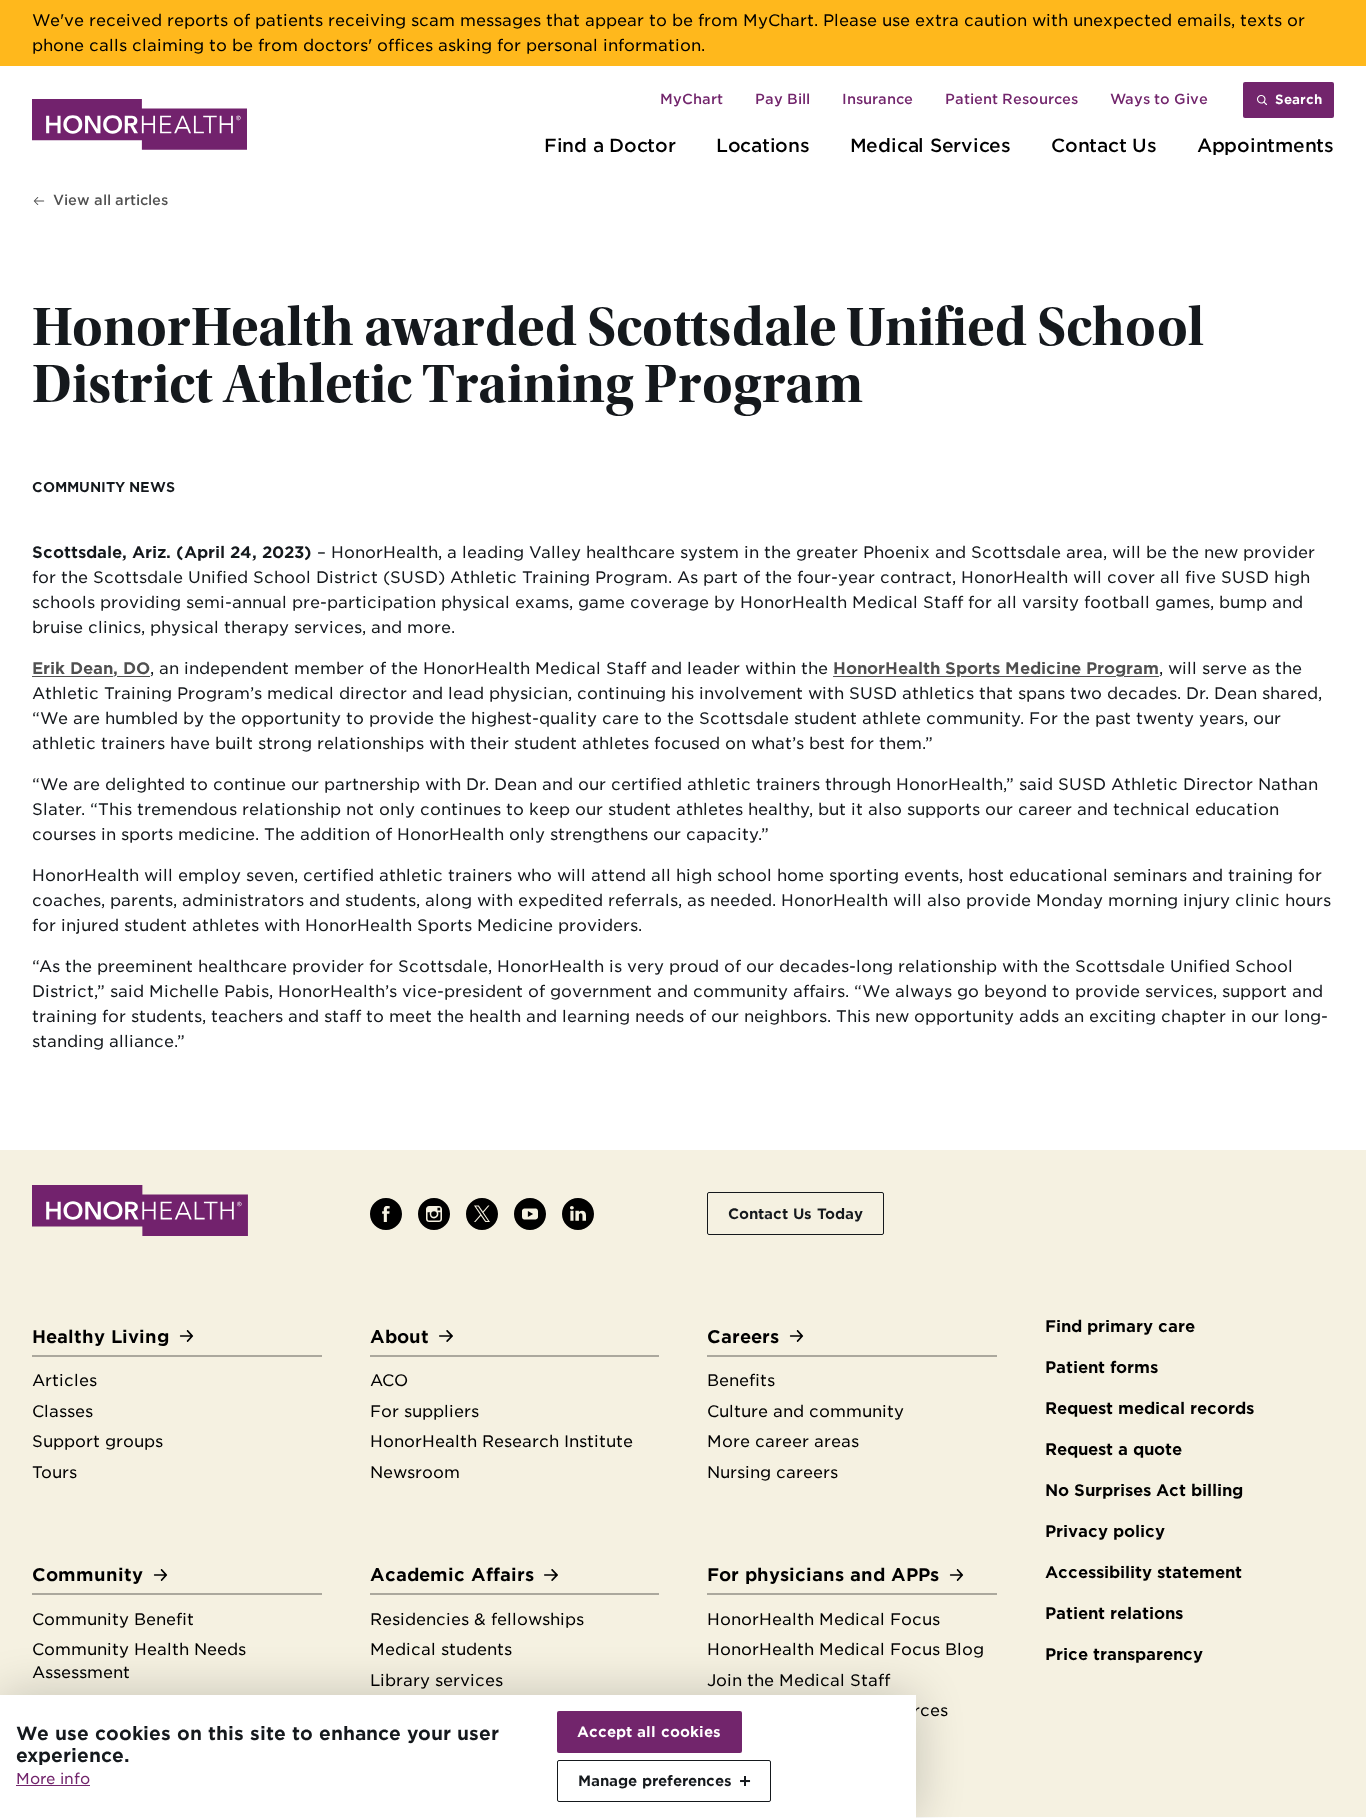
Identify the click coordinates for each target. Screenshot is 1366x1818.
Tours (54, 1472)
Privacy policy (1105, 1531)
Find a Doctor (610, 145)
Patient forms (1101, 1367)
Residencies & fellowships (477, 1619)
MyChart (691, 99)
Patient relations (1114, 1613)
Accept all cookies (649, 1731)
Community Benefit (113, 1619)
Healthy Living (100, 1336)
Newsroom (415, 1472)
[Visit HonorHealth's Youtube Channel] (530, 1214)
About (399, 1336)
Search (1298, 99)
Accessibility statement (1143, 1572)
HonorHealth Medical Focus (823, 1619)
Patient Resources (1011, 99)
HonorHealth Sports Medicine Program (996, 668)
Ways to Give (1159, 99)
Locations (763, 145)
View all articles (110, 200)
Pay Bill (782, 99)
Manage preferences (655, 1780)
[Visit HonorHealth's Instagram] (434, 1214)
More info (53, 1779)
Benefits (741, 1380)
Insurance (877, 99)
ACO (389, 1380)
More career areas (783, 1441)
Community (87, 1574)
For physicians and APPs (823, 1574)
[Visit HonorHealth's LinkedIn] (578, 1214)
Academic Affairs (452, 1574)
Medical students (441, 1649)
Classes (62, 1411)
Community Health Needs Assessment (139, 1661)
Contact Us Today (795, 1213)
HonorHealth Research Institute (501, 1441)
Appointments (1265, 145)
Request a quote (1113, 1449)
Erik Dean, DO (91, 668)
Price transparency (1124, 1654)
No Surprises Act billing (1144, 1490)
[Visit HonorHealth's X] (482, 1214)
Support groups (97, 1441)
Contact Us (1104, 145)
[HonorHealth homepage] (139, 128)
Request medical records (1149, 1408)
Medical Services (930, 145)
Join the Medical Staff (798, 1680)
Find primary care (1120, 1326)
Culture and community (805, 1411)
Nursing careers (772, 1472)
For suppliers (424, 1411)
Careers (743, 1336)
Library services (436, 1680)
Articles (64, 1380)
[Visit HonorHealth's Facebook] (386, 1214)
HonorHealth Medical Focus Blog (845, 1649)
